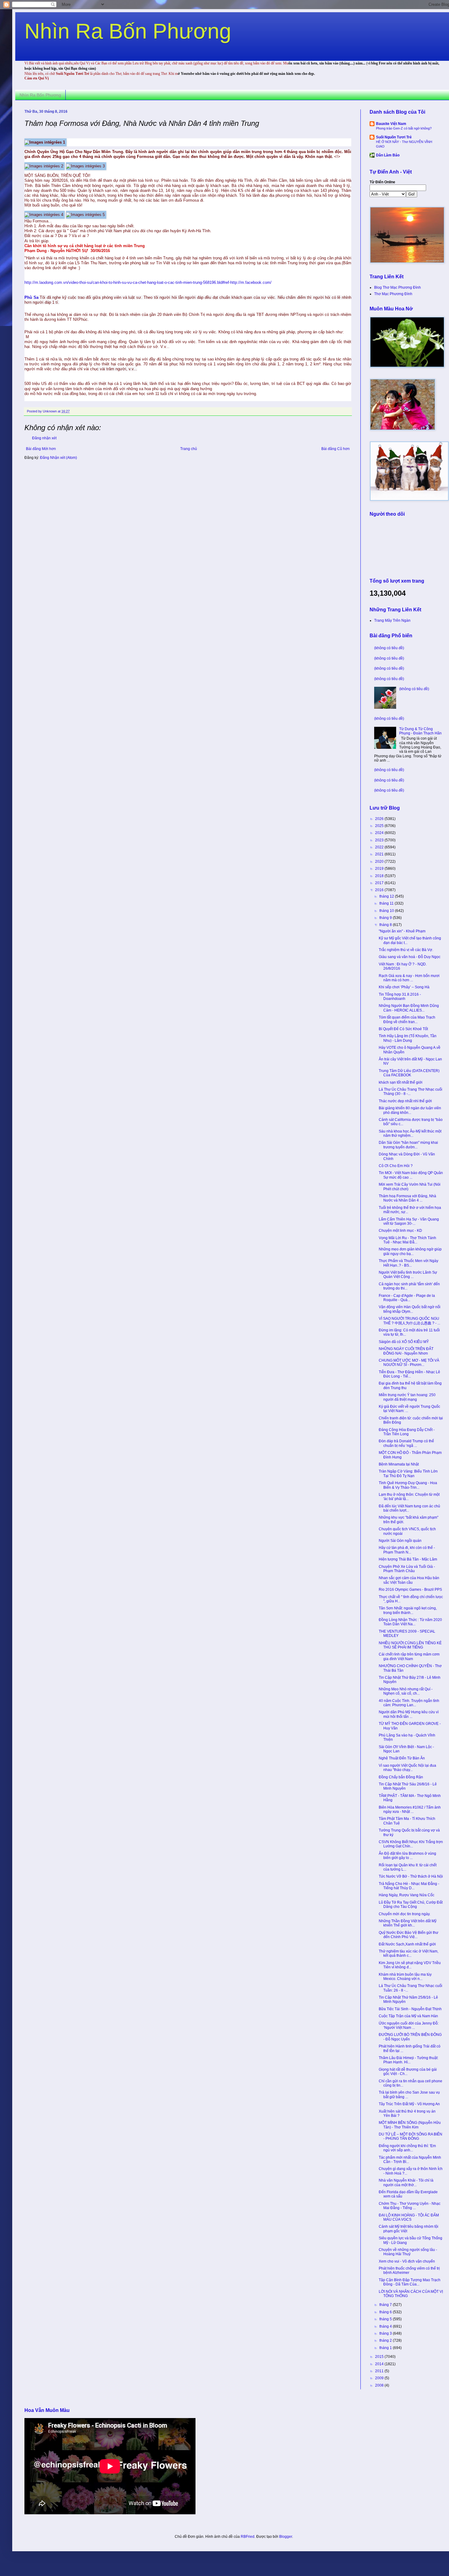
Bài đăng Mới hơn (41, 449)
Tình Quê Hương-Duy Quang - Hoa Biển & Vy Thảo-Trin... (408, 1485)
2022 (380, 847)
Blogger (286, 2537)
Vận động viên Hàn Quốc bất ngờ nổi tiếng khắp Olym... (410, 1309)
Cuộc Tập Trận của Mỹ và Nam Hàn (408, 2016)
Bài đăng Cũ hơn (336, 449)
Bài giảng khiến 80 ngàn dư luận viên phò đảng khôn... (410, 1110)
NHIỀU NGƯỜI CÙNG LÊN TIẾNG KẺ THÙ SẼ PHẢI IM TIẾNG (410, 1645)
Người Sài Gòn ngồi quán (400, 1541)
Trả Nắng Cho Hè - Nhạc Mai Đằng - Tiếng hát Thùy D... (409, 1886)
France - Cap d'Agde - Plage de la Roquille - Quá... (407, 1298)
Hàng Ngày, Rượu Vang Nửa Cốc (407, 1895)
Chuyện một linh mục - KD (400, 1231)
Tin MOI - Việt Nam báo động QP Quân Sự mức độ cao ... (411, 1175)
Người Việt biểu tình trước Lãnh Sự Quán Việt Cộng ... (408, 1275)
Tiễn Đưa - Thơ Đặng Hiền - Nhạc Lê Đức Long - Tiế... (409, 1374)
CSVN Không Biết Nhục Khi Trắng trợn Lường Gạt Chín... (411, 1844)
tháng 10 (387, 911)
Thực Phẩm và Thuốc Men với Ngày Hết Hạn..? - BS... (409, 1263)
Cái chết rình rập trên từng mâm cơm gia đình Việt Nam (409, 1656)
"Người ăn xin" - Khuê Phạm (402, 931)
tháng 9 (386, 918)
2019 (380, 869)
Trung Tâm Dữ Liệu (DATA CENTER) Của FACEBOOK (409, 1073)
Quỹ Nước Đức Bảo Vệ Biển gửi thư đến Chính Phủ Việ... (409, 1935)
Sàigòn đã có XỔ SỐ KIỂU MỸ (404, 1342)
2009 (380, 2378)
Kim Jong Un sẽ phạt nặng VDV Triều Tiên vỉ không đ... (410, 1965)
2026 (380, 819)
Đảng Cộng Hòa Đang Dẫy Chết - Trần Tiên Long (407, 1432)
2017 (380, 883)
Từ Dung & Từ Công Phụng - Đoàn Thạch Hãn (420, 731)
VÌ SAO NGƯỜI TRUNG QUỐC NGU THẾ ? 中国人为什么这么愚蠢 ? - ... (409, 1321)
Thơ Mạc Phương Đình (393, 294)
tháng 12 (387, 896)
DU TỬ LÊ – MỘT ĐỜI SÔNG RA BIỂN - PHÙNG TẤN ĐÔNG (411, 2136)
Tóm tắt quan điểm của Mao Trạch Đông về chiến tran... (407, 1019)
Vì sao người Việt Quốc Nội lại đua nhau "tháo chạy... (407, 1768)
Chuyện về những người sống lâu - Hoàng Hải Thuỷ (408, 2252)
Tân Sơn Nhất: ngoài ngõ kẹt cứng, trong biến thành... (408, 1610)
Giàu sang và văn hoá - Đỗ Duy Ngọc (410, 957)
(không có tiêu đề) (389, 648)
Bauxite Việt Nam (391, 124)
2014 (380, 2364)
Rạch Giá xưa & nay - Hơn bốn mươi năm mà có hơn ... (409, 978)
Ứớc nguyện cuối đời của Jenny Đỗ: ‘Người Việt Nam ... (409, 2025)
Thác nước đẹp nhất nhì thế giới (405, 1101)
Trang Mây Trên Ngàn (392, 620)
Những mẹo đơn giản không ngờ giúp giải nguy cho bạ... (410, 1251)
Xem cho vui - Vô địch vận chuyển (407, 2261)
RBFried (248, 2537)
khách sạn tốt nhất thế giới (401, 1082)
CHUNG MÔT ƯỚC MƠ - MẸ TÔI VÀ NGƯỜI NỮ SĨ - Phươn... (409, 1363)
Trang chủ (189, 449)
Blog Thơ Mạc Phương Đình (398, 287)
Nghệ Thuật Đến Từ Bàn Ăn (402, 1758)
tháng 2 (386, 2340)
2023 (380, 840)
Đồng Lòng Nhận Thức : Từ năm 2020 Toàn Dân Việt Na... (410, 1622)
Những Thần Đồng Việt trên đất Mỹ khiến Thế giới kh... (408, 1923)
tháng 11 (387, 903)
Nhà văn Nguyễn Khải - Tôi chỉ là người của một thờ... (406, 2183)
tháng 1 (386, 2348)
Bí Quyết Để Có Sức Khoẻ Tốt (403, 1029)
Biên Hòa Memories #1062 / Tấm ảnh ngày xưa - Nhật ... (410, 1809)
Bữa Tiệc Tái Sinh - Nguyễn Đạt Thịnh (410, 2009)
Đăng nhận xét (44, 438)
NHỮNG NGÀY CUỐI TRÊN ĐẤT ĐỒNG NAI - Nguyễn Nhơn (406, 1351)
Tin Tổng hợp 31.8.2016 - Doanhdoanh (400, 997)
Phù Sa (31, 297)
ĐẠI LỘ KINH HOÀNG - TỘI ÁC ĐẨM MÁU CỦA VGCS (409, 2217)
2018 (380, 876)
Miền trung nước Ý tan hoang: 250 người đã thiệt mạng (407, 1397)
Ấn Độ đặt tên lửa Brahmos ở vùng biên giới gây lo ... (407, 1856)
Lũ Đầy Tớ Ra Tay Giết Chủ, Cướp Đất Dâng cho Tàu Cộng (411, 1905)
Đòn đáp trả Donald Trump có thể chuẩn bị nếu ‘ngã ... (406, 1443)
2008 (380, 2385)
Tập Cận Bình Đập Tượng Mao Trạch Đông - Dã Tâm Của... (410, 2282)
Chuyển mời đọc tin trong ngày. (405, 1914)
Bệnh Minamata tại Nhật (399, 1464)
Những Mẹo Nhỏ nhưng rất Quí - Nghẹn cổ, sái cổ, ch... (406, 1691)
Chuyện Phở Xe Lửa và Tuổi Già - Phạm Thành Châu (407, 1569)
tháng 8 (386, 925)
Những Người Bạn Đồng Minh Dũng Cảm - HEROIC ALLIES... (409, 1008)
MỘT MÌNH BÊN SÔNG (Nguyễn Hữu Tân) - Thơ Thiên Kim (410, 2125)
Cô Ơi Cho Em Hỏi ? (396, 1166)
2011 (380, 2371)
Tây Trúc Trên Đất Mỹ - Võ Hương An (409, 2104)
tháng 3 (386, 2333)
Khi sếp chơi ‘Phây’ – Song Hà (404, 987)
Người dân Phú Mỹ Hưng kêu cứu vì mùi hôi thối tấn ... (409, 1714)
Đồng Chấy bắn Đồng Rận (401, 1777)
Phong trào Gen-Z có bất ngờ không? (404, 128)
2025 (380, 826)
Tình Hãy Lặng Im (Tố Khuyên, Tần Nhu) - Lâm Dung (408, 1038)
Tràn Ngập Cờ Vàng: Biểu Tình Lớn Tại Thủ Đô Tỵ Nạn (408, 1473)
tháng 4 (386, 2326)
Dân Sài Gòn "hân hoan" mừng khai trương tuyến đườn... (408, 1145)
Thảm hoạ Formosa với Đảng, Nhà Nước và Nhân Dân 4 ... (407, 1198)
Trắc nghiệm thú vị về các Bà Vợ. (406, 950)
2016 (380, 890)
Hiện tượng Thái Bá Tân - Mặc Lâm (408, 1559)
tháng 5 (386, 2319)
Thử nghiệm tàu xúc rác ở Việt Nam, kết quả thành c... (409, 1953)
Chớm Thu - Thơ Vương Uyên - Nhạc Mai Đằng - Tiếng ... (410, 2206)
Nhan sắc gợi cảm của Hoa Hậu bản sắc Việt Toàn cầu (409, 1580)
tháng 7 (386, 2305)
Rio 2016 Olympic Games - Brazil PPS (410, 1590)
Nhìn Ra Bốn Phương (128, 31)
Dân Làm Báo (388, 155)
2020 (380, 862)
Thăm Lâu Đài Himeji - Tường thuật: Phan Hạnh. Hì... (409, 2060)
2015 (380, 2357)
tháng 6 (386, 2312)
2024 (380, 833)
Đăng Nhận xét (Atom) (58, 458)
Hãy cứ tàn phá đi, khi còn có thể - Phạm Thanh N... (407, 1550)
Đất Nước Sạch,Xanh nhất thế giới (407, 1944)
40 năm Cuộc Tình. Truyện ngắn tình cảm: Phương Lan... (409, 1703)
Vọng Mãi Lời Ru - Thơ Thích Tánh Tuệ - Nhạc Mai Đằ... (407, 1240)
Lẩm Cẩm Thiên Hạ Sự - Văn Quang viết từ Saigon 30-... (409, 1221)
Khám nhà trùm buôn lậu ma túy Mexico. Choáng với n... (405, 1977)
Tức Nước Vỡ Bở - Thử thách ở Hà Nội (411, 1876)
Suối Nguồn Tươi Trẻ (394, 137)
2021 (380, 854)
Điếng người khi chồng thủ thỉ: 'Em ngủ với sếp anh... (407, 2148)
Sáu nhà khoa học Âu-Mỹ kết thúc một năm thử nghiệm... (410, 1133)
